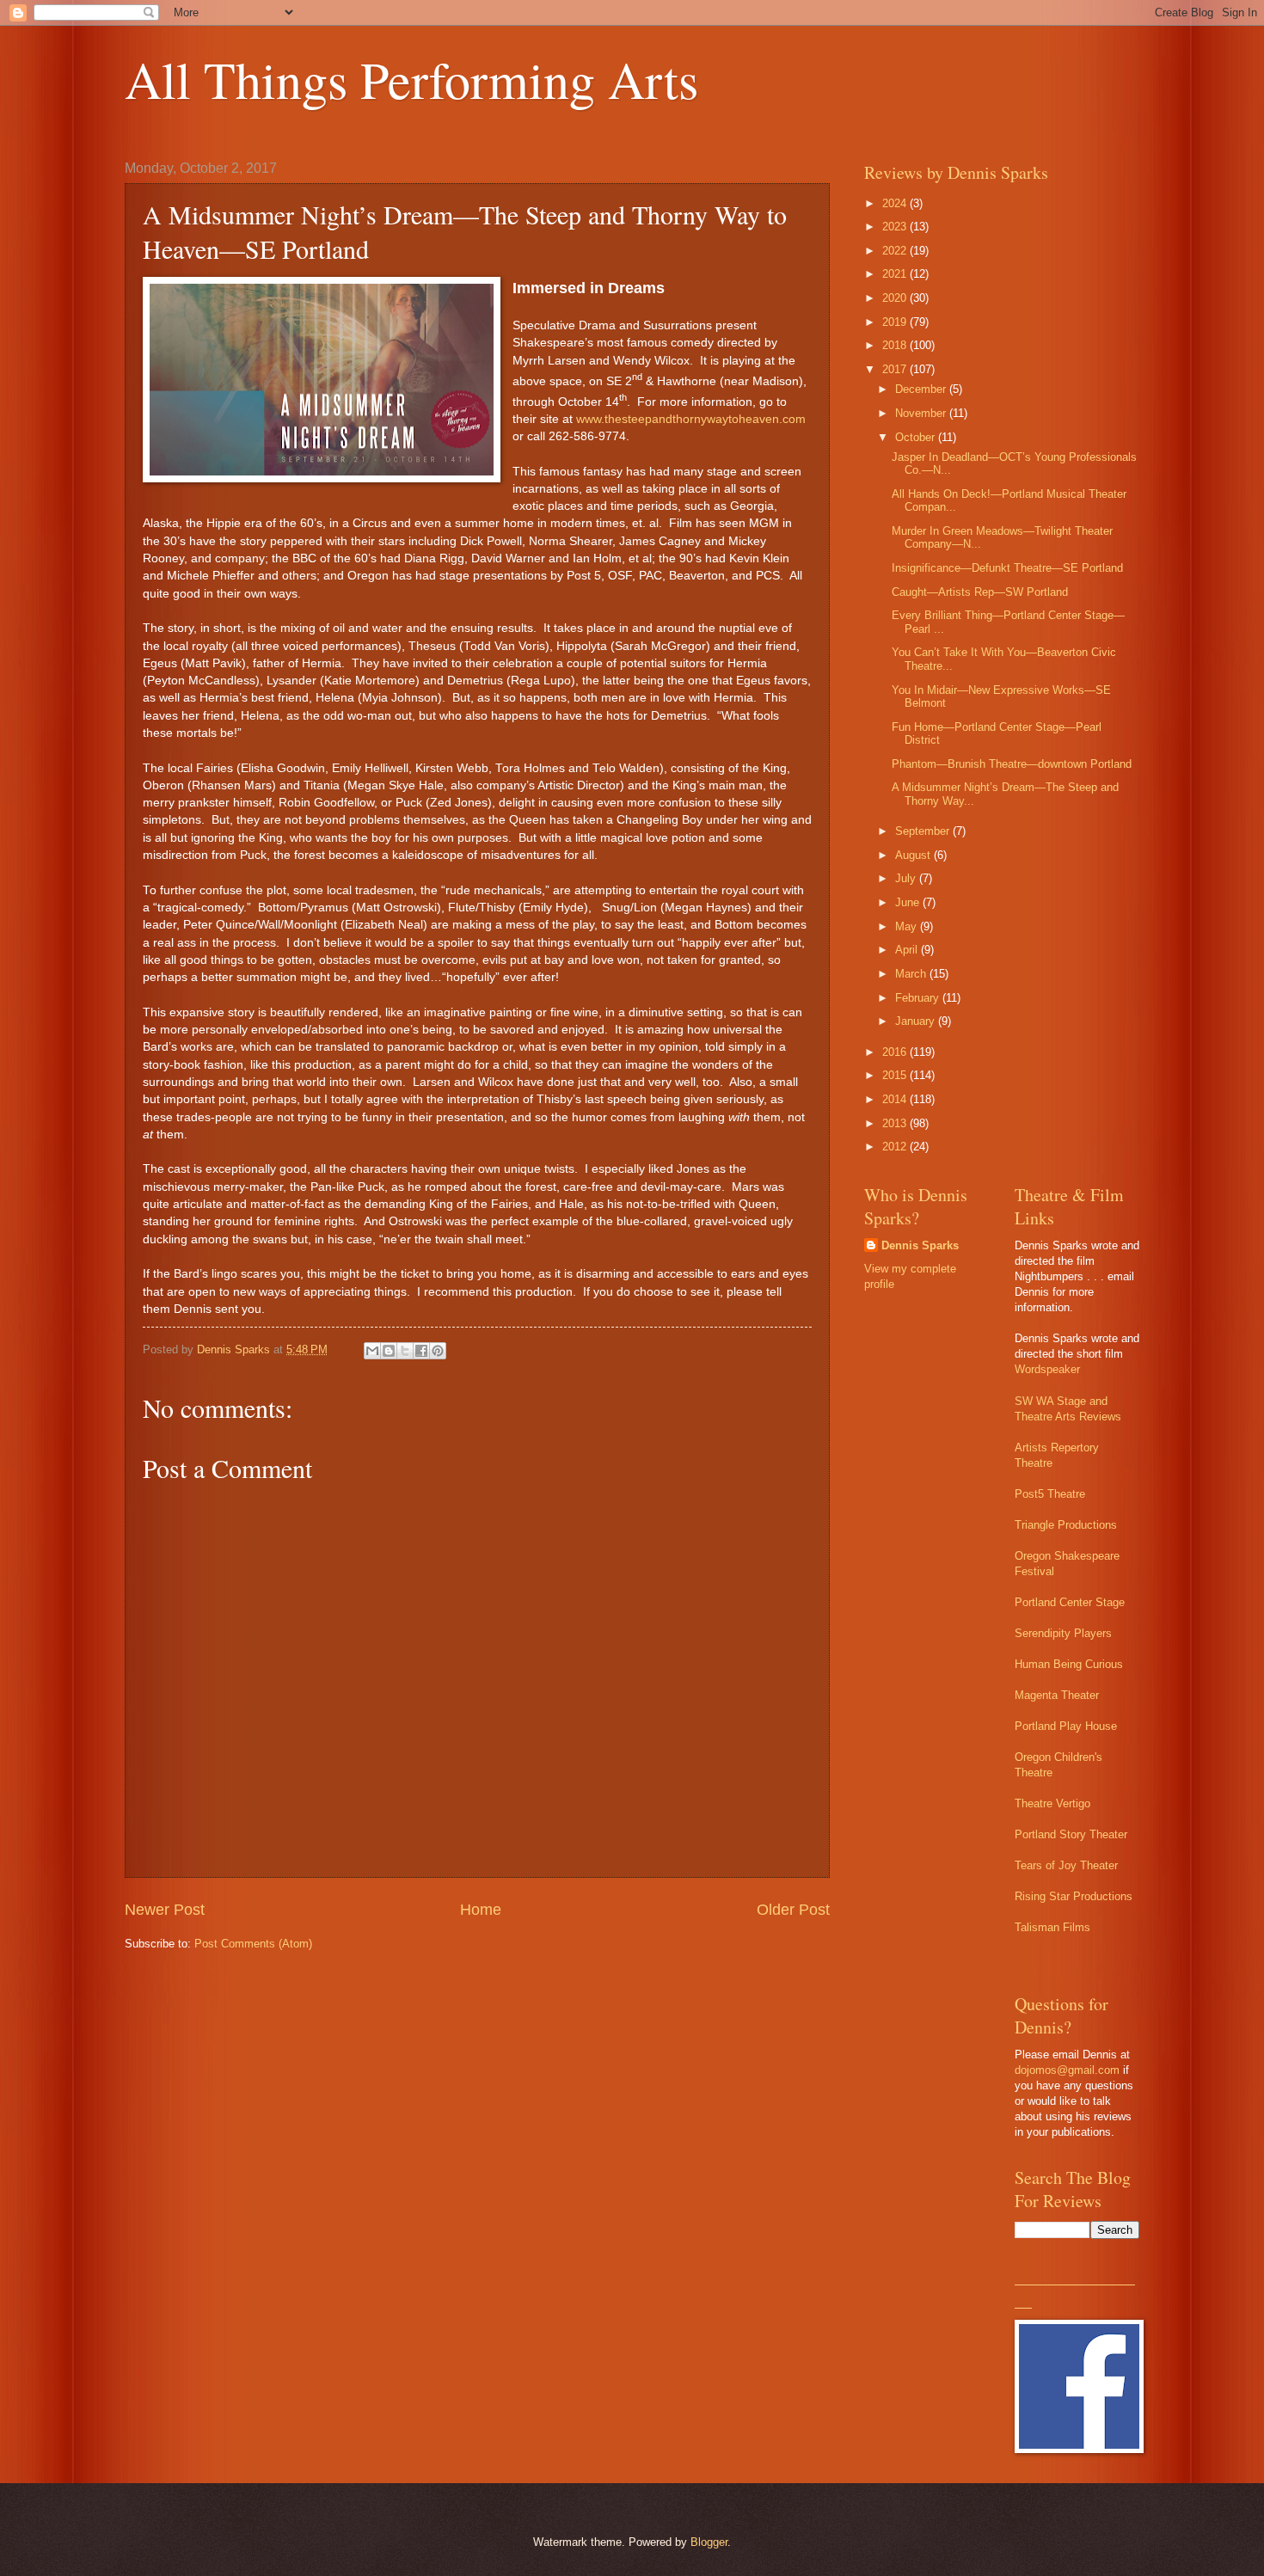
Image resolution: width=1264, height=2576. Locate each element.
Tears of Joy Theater (1066, 1865)
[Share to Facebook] (421, 1351)
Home (481, 1910)
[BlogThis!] (389, 1351)
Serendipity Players (1063, 1633)
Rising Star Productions (1074, 1896)
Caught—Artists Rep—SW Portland (980, 592)
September (924, 831)
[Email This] (372, 1351)
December (922, 389)
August (914, 855)
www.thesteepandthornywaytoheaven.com (691, 419)
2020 (896, 298)
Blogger (709, 2542)
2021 (896, 274)
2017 (896, 369)
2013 (896, 1123)
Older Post (793, 1910)
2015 (896, 1075)
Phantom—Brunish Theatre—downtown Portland (1012, 764)
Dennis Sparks (920, 1245)
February (919, 998)
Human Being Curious (1069, 1664)
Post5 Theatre (1050, 1494)
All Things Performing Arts (411, 79)
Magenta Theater (1057, 1695)
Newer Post (165, 1910)
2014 (896, 1099)
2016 (896, 1052)
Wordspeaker (1047, 1369)
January (917, 1021)
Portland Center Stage (1070, 1602)
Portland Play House (1066, 1726)
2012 (896, 1147)
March (912, 974)
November (922, 413)
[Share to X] (405, 1351)
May (908, 926)
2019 (896, 322)
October (917, 437)
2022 (896, 251)
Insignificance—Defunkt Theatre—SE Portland (1007, 568)
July (907, 878)
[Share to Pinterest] (438, 1351)
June (909, 902)
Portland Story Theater (1071, 1834)
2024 (896, 203)
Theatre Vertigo (1052, 1803)
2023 (896, 227)
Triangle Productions (1066, 1525)
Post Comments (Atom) (253, 1944)
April (908, 950)
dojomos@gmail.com (1067, 2070)
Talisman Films (1052, 1927)
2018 (896, 345)
